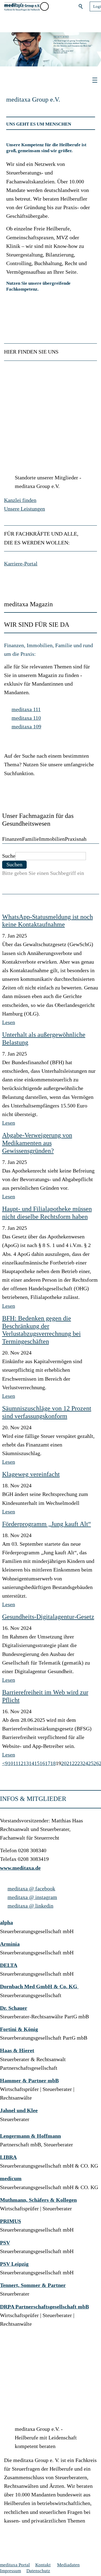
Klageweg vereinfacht (31, 1474)
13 (26, 1763)
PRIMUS (11, 2221)
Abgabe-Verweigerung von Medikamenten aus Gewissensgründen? (37, 1143)
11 (16, 1763)
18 (53, 1763)
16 (42, 1763)
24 (85, 1763)
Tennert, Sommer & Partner (33, 2285)
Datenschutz (38, 2571)
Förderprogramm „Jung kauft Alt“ (47, 1524)
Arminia (10, 1944)
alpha (6, 1923)
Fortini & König (19, 2029)
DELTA (9, 1965)
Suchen (81, 6)
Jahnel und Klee (19, 2110)
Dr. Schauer (14, 2008)
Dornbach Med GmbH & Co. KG (39, 1987)
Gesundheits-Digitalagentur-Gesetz (48, 1617)
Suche (9, 856)
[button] (56, 6)
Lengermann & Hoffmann (30, 2136)
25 (91, 1763)
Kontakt (43, 2565)
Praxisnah (76, 839)
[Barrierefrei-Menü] (44, 6)
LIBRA (8, 2157)
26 (96, 1763)
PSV (5, 2243)
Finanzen (12, 839)
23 (80, 1763)
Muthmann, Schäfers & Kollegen (38, 2200)
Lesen (9, 1022)
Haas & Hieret (17, 2051)
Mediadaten (68, 2565)
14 (32, 1763)
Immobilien (52, 839)
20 (64, 1763)
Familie (31, 839)
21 (69, 1763)
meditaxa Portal (15, 2565)
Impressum (11, 2571)
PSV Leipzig (14, 2264)
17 (48, 1763)
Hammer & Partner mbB (29, 2081)
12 (21, 1763)
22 (75, 1763)
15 (37, 1763)
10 (11, 1763)
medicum (11, 2178)
